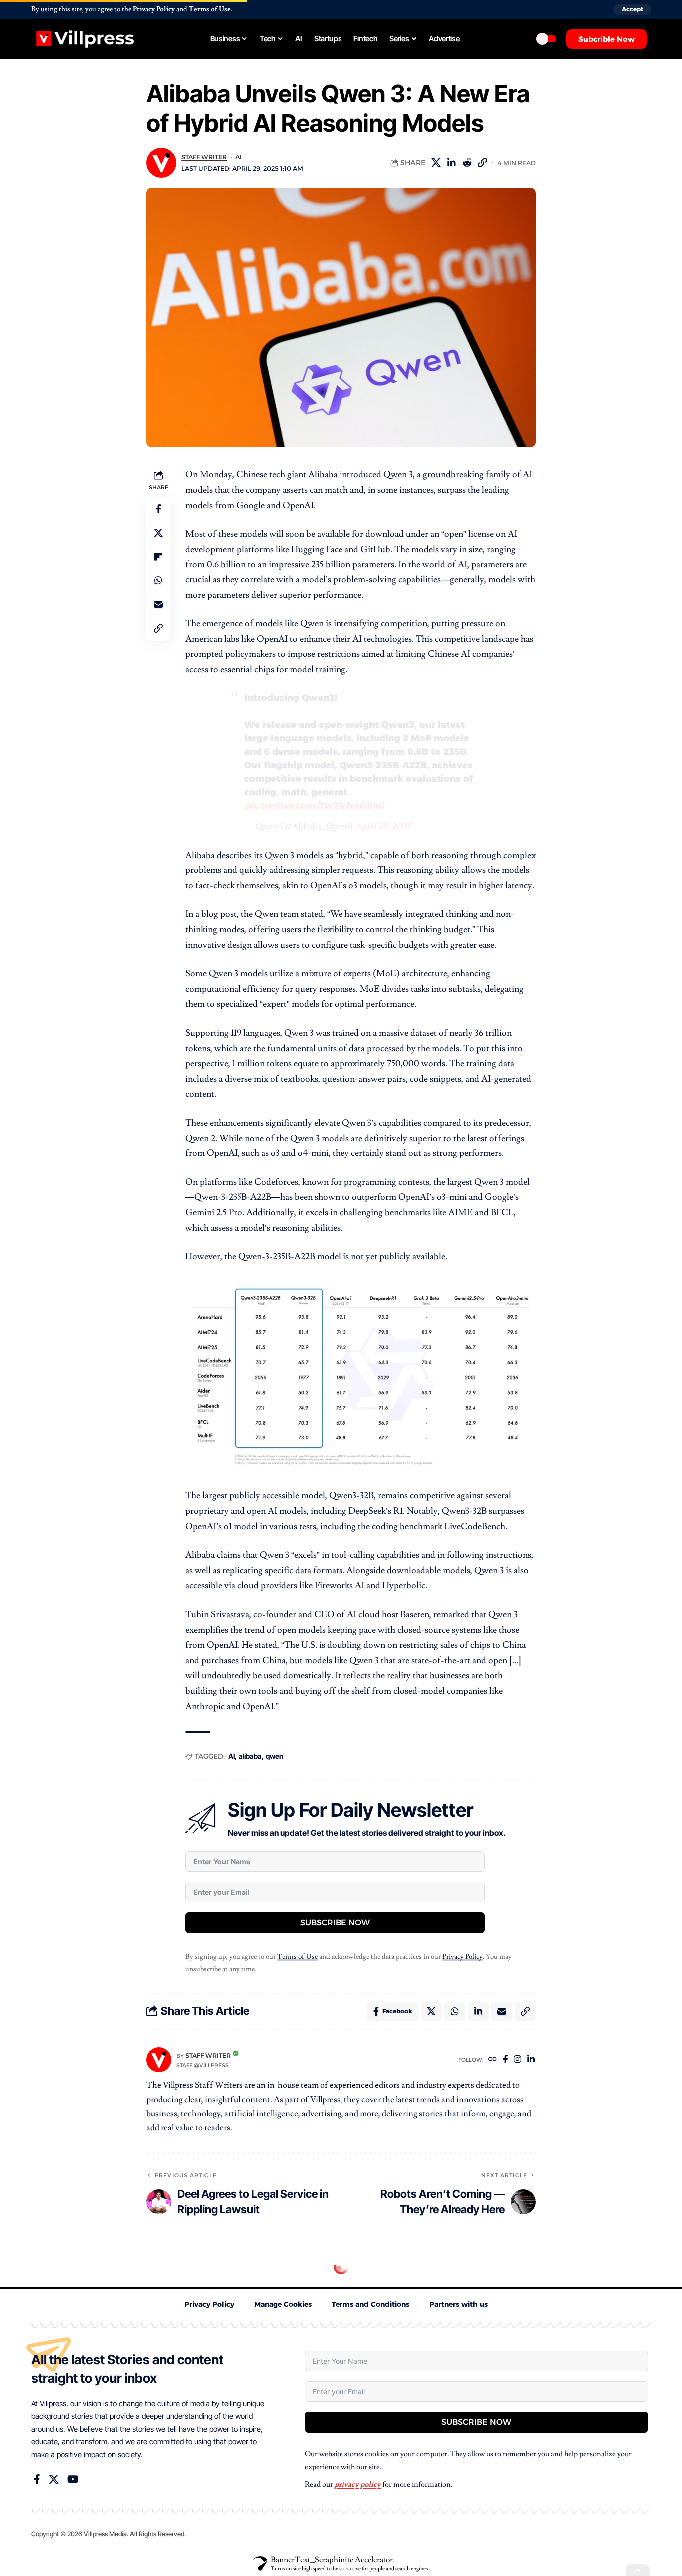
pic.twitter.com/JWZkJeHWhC (314, 806)
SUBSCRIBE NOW (335, 1922)
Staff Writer (204, 157)
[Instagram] (517, 2060)
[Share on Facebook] (158, 509)
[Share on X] (436, 163)
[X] (54, 2479)
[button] (632, 9)
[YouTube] (73, 2479)
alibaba (250, 1756)
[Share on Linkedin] (451, 163)
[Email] (158, 605)
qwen (274, 1756)
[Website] (493, 2060)
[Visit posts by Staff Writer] (159, 2060)
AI (238, 157)
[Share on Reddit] (467, 163)
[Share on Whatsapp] (158, 581)
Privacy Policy (154, 9)
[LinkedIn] (531, 2060)
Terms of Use (210, 9)
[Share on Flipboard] (158, 557)
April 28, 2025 (383, 826)
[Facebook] (506, 2060)
